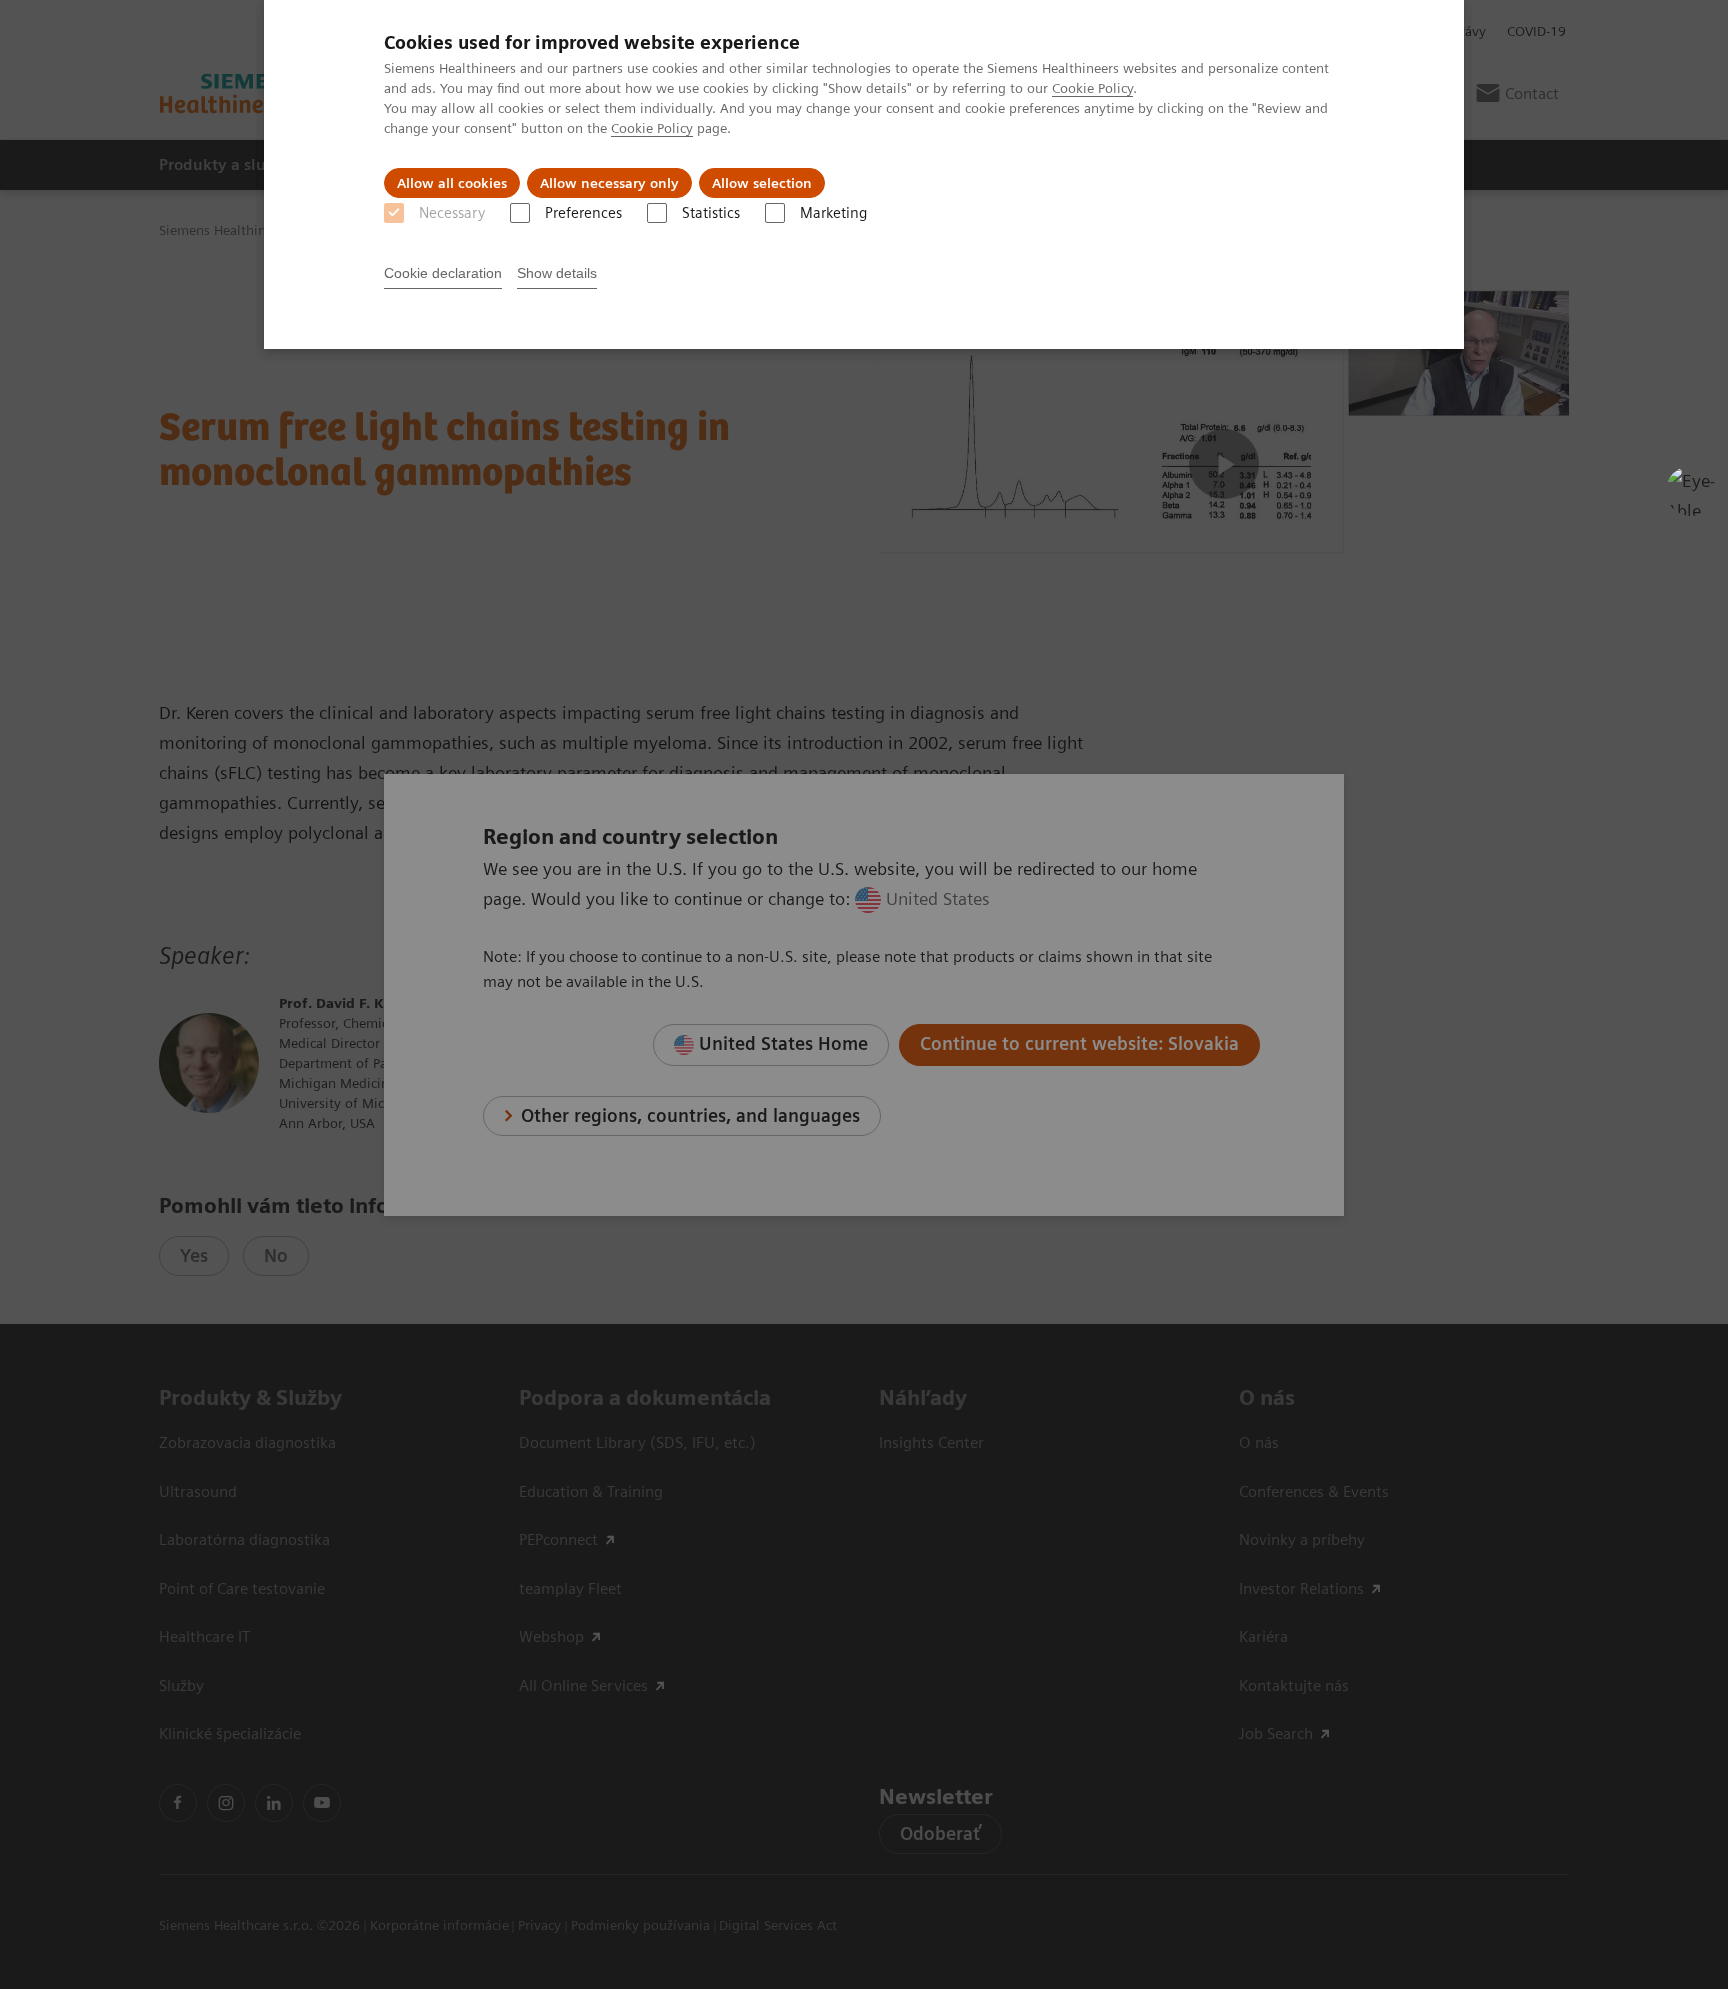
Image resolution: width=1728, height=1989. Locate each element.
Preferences (583, 213)
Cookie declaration (443, 273)
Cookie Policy (1092, 88)
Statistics (711, 213)
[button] (1691, 491)
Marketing (833, 213)
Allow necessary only (609, 183)
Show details (557, 273)
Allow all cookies (452, 183)
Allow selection (762, 183)
